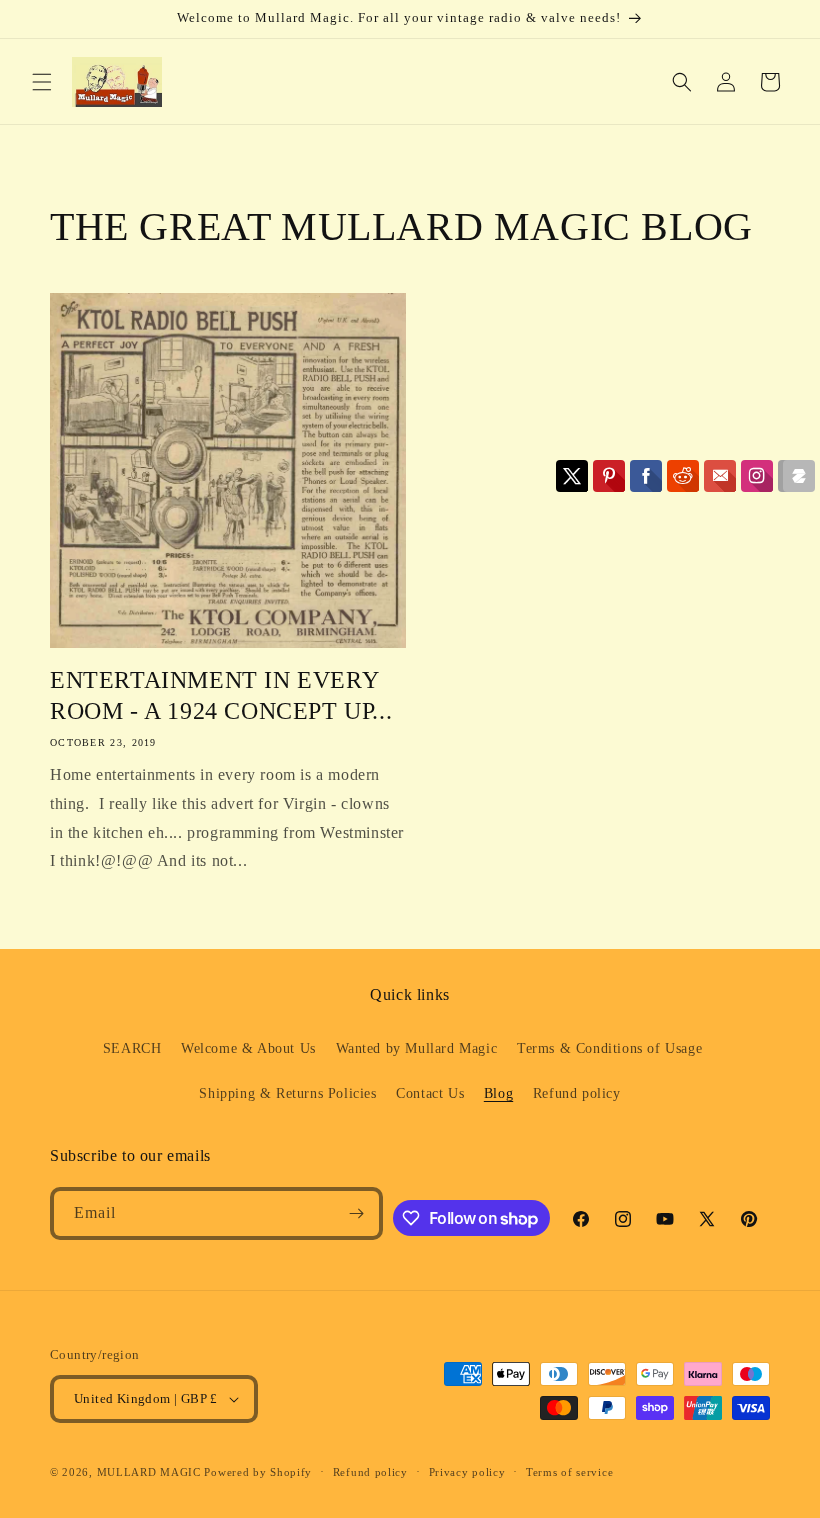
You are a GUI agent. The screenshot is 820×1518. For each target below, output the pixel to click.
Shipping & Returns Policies (287, 1093)
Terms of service (569, 1472)
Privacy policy (467, 1472)
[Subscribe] (357, 1213)
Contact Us (430, 1093)
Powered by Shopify (258, 1472)
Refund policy (577, 1093)
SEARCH (132, 1048)
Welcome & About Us (248, 1048)
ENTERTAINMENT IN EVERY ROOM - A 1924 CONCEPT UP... (221, 695)
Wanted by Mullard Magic (417, 1048)
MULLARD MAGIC (149, 1472)
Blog (498, 1093)
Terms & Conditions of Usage (609, 1048)
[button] (42, 82)
